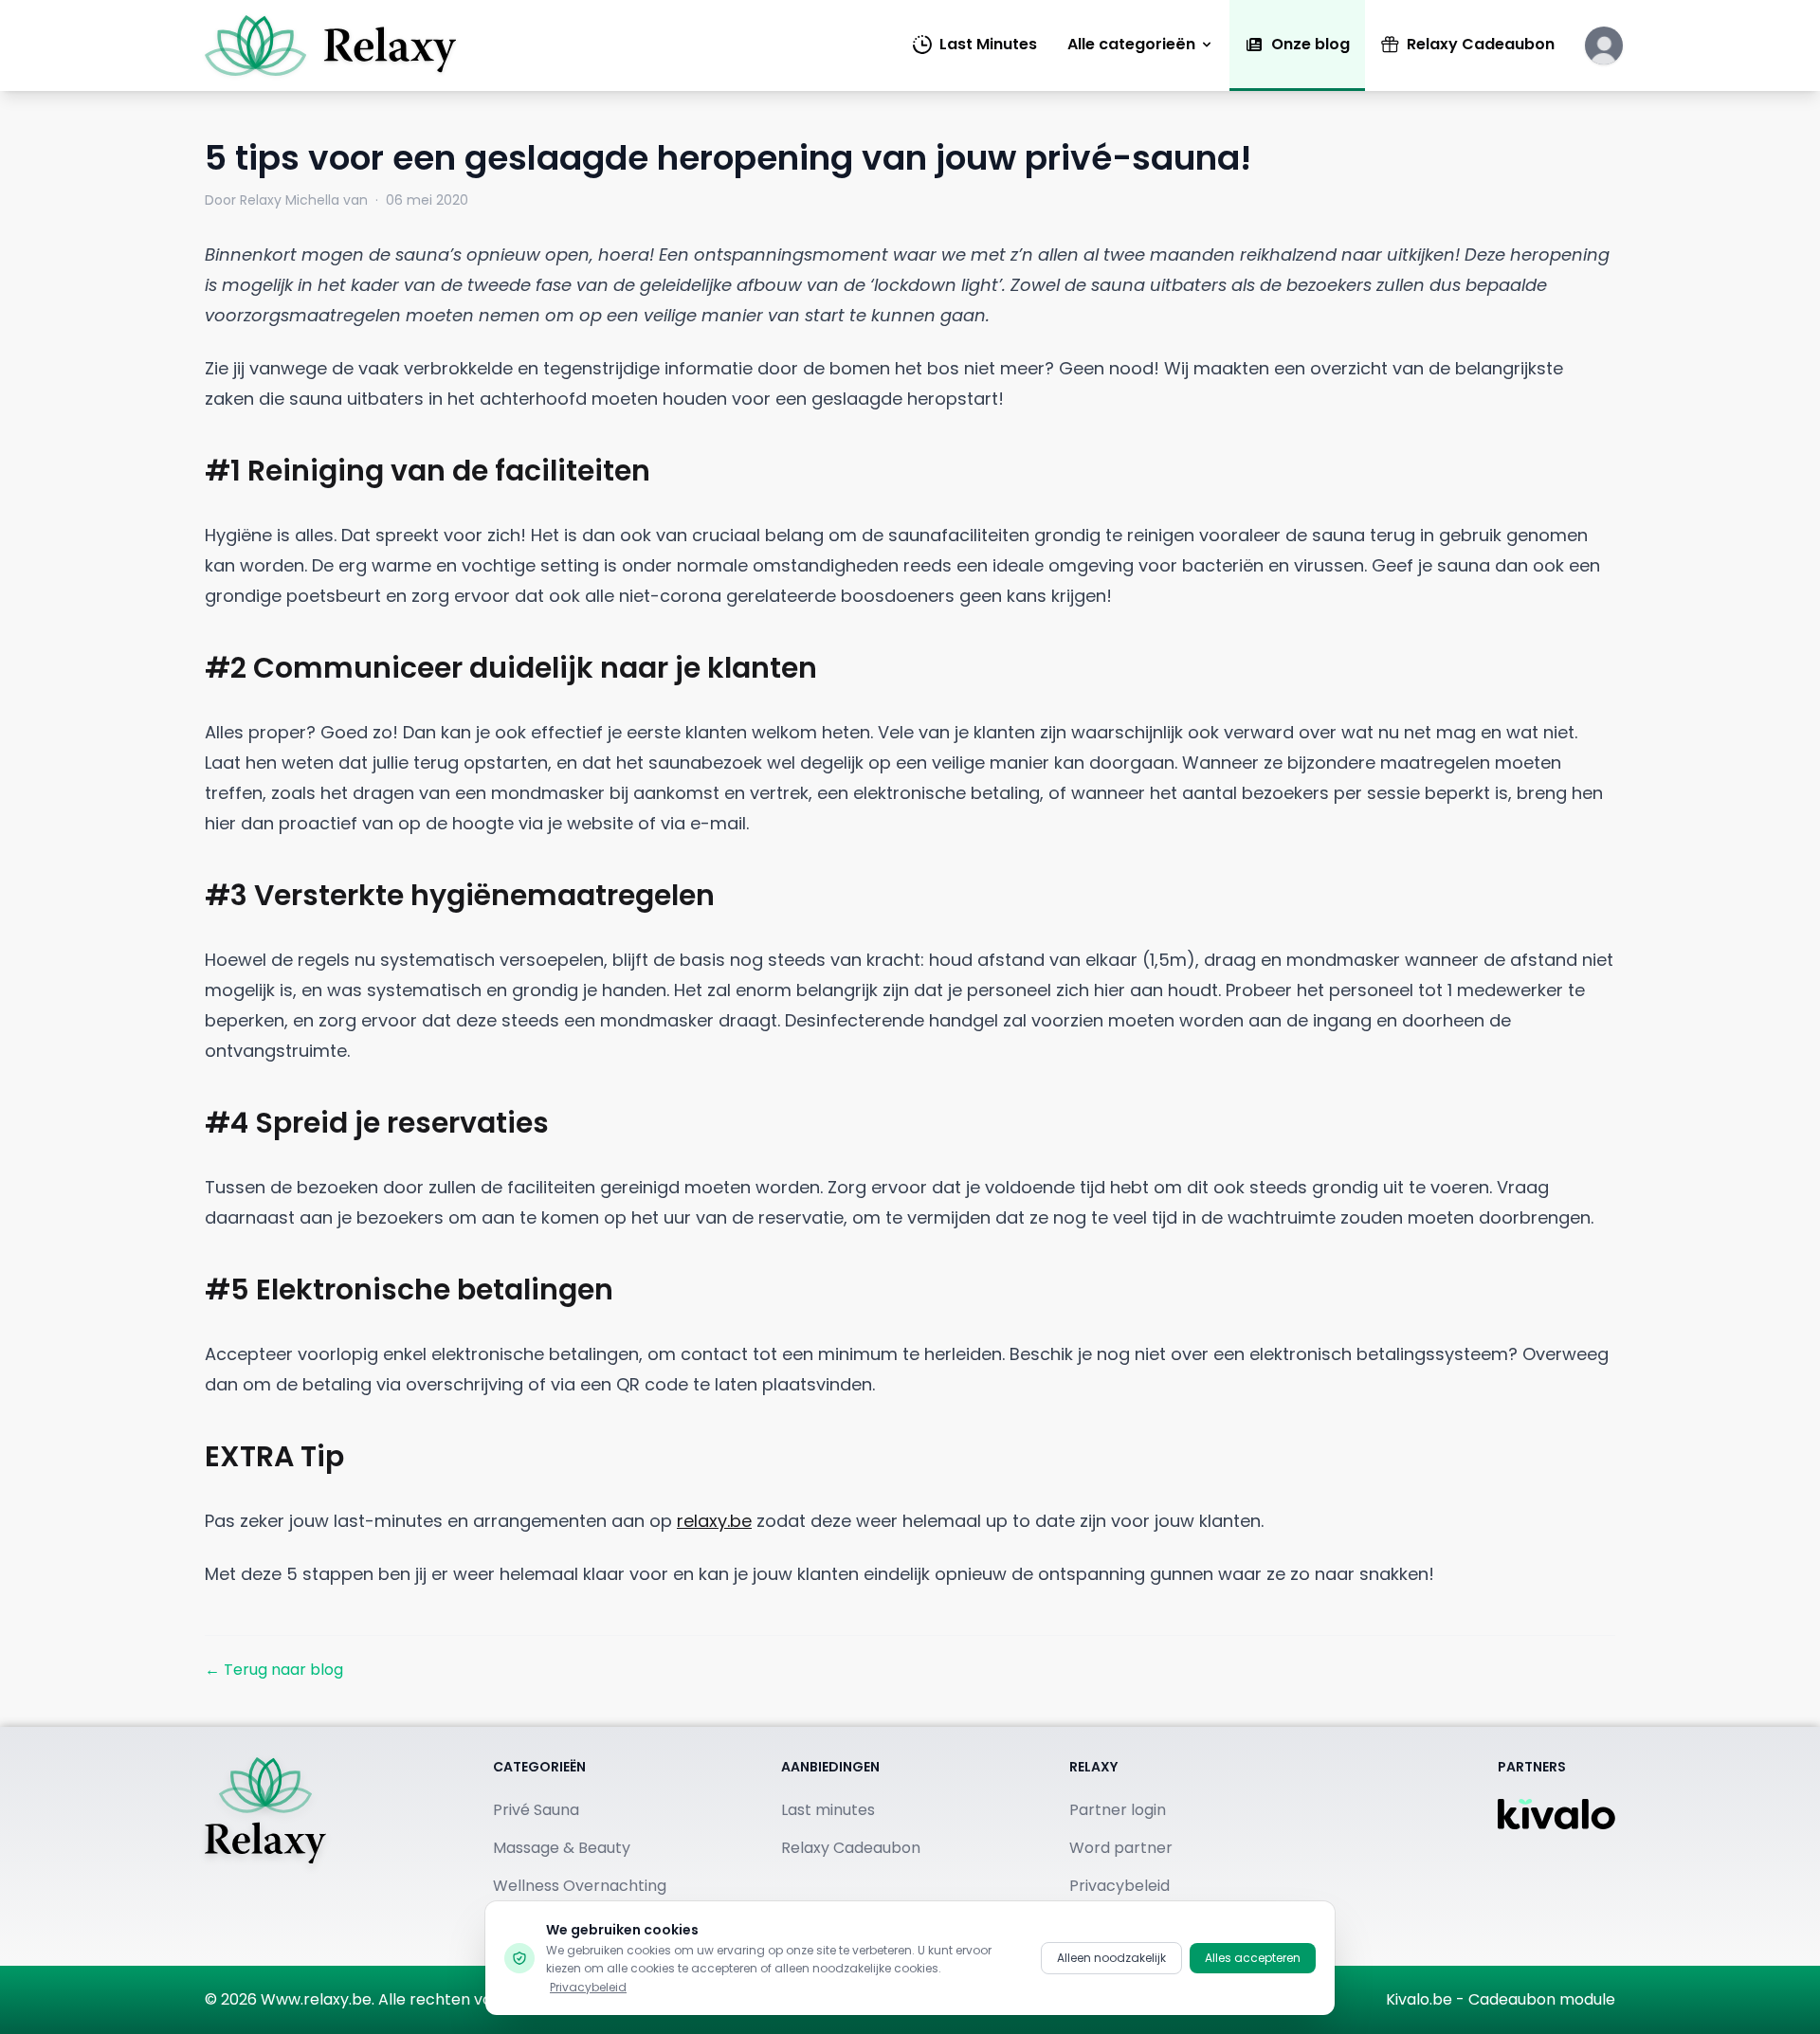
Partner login (1118, 1810)
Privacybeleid (588, 1987)
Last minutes (828, 1810)
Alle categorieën (1131, 44)
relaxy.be (714, 1521)
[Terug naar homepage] (265, 1846)
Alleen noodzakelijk (1111, 1958)
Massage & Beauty (562, 1848)
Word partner (1121, 1848)
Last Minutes (988, 44)
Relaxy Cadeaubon (1481, 44)
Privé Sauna (536, 1810)
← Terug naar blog (274, 1670)
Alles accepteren (1253, 1958)
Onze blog (1310, 44)
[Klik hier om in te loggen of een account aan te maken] (1604, 45)
